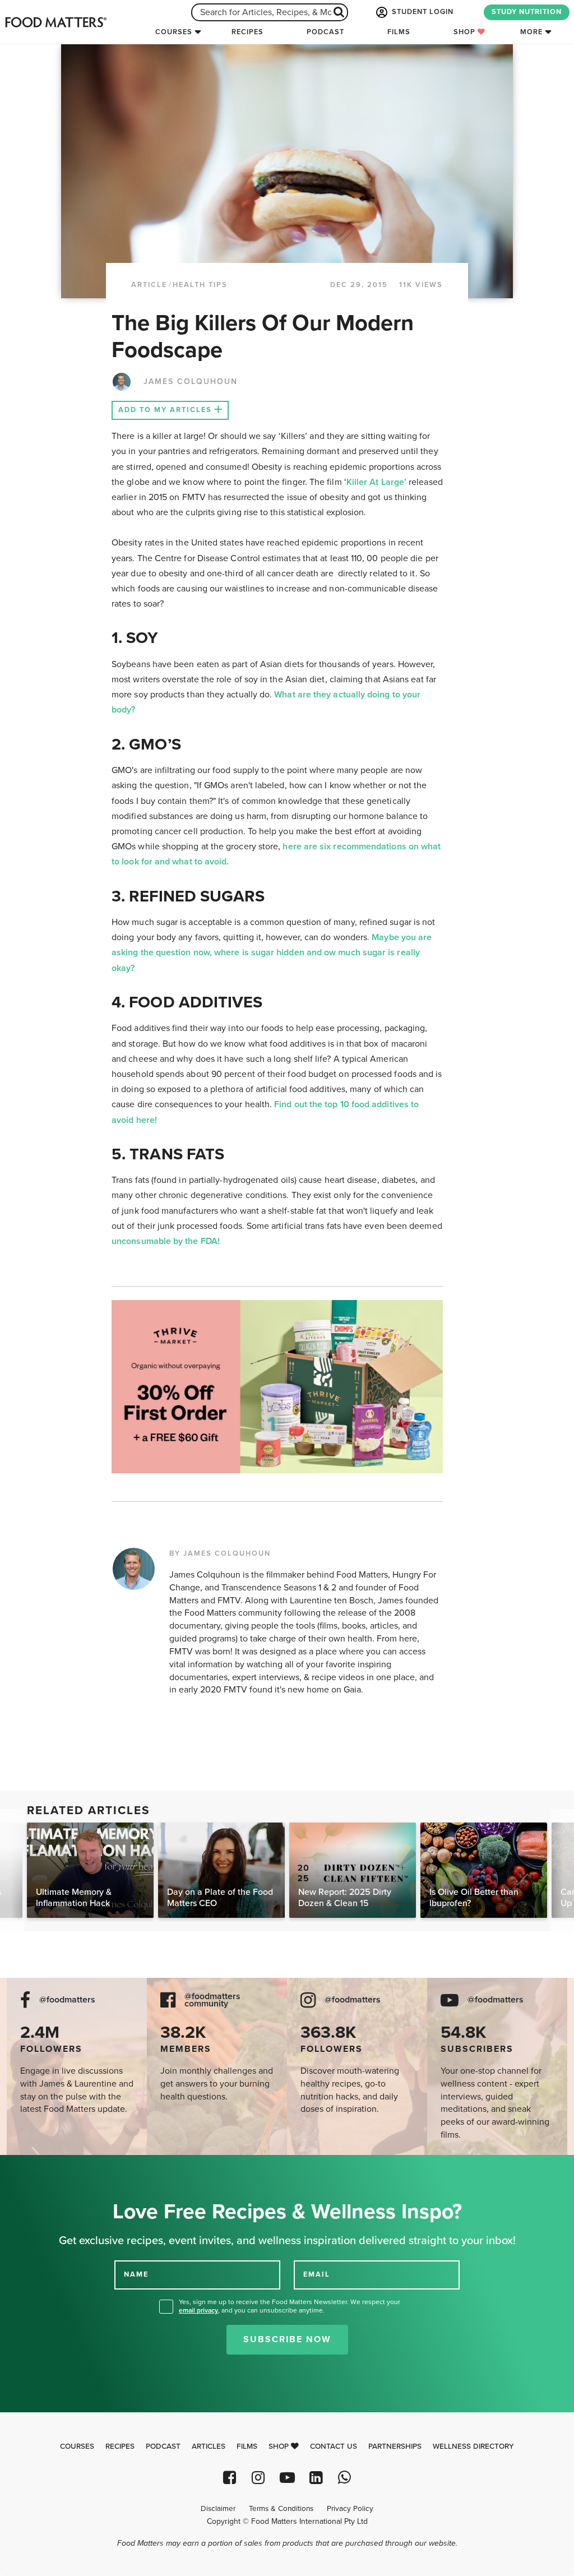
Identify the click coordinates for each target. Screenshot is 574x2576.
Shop (466, 32)
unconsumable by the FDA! (167, 1241)
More (531, 32)
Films (399, 32)
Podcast (325, 32)
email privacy (198, 2310)
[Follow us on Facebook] (230, 2478)
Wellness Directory (473, 2446)
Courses (174, 32)
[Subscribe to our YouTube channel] (287, 2478)
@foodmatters (67, 2000)
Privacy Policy (350, 2509)
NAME (136, 2274)
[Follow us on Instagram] (258, 2478)
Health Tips (200, 285)
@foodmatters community (212, 2000)
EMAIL (317, 2274)
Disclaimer (218, 2509)
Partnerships (395, 2446)
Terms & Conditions (281, 2509)
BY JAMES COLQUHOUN (220, 1553)
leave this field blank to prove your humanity (45, 2168)
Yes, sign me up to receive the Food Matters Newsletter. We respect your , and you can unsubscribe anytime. (290, 2306)
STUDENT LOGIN (422, 12)
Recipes (247, 32)
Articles (209, 2446)
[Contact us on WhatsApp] (344, 2478)
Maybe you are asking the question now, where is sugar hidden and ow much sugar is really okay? (272, 952)
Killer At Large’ (378, 482)
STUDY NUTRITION (527, 12)
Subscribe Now (287, 2339)
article (149, 285)
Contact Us (334, 2446)
